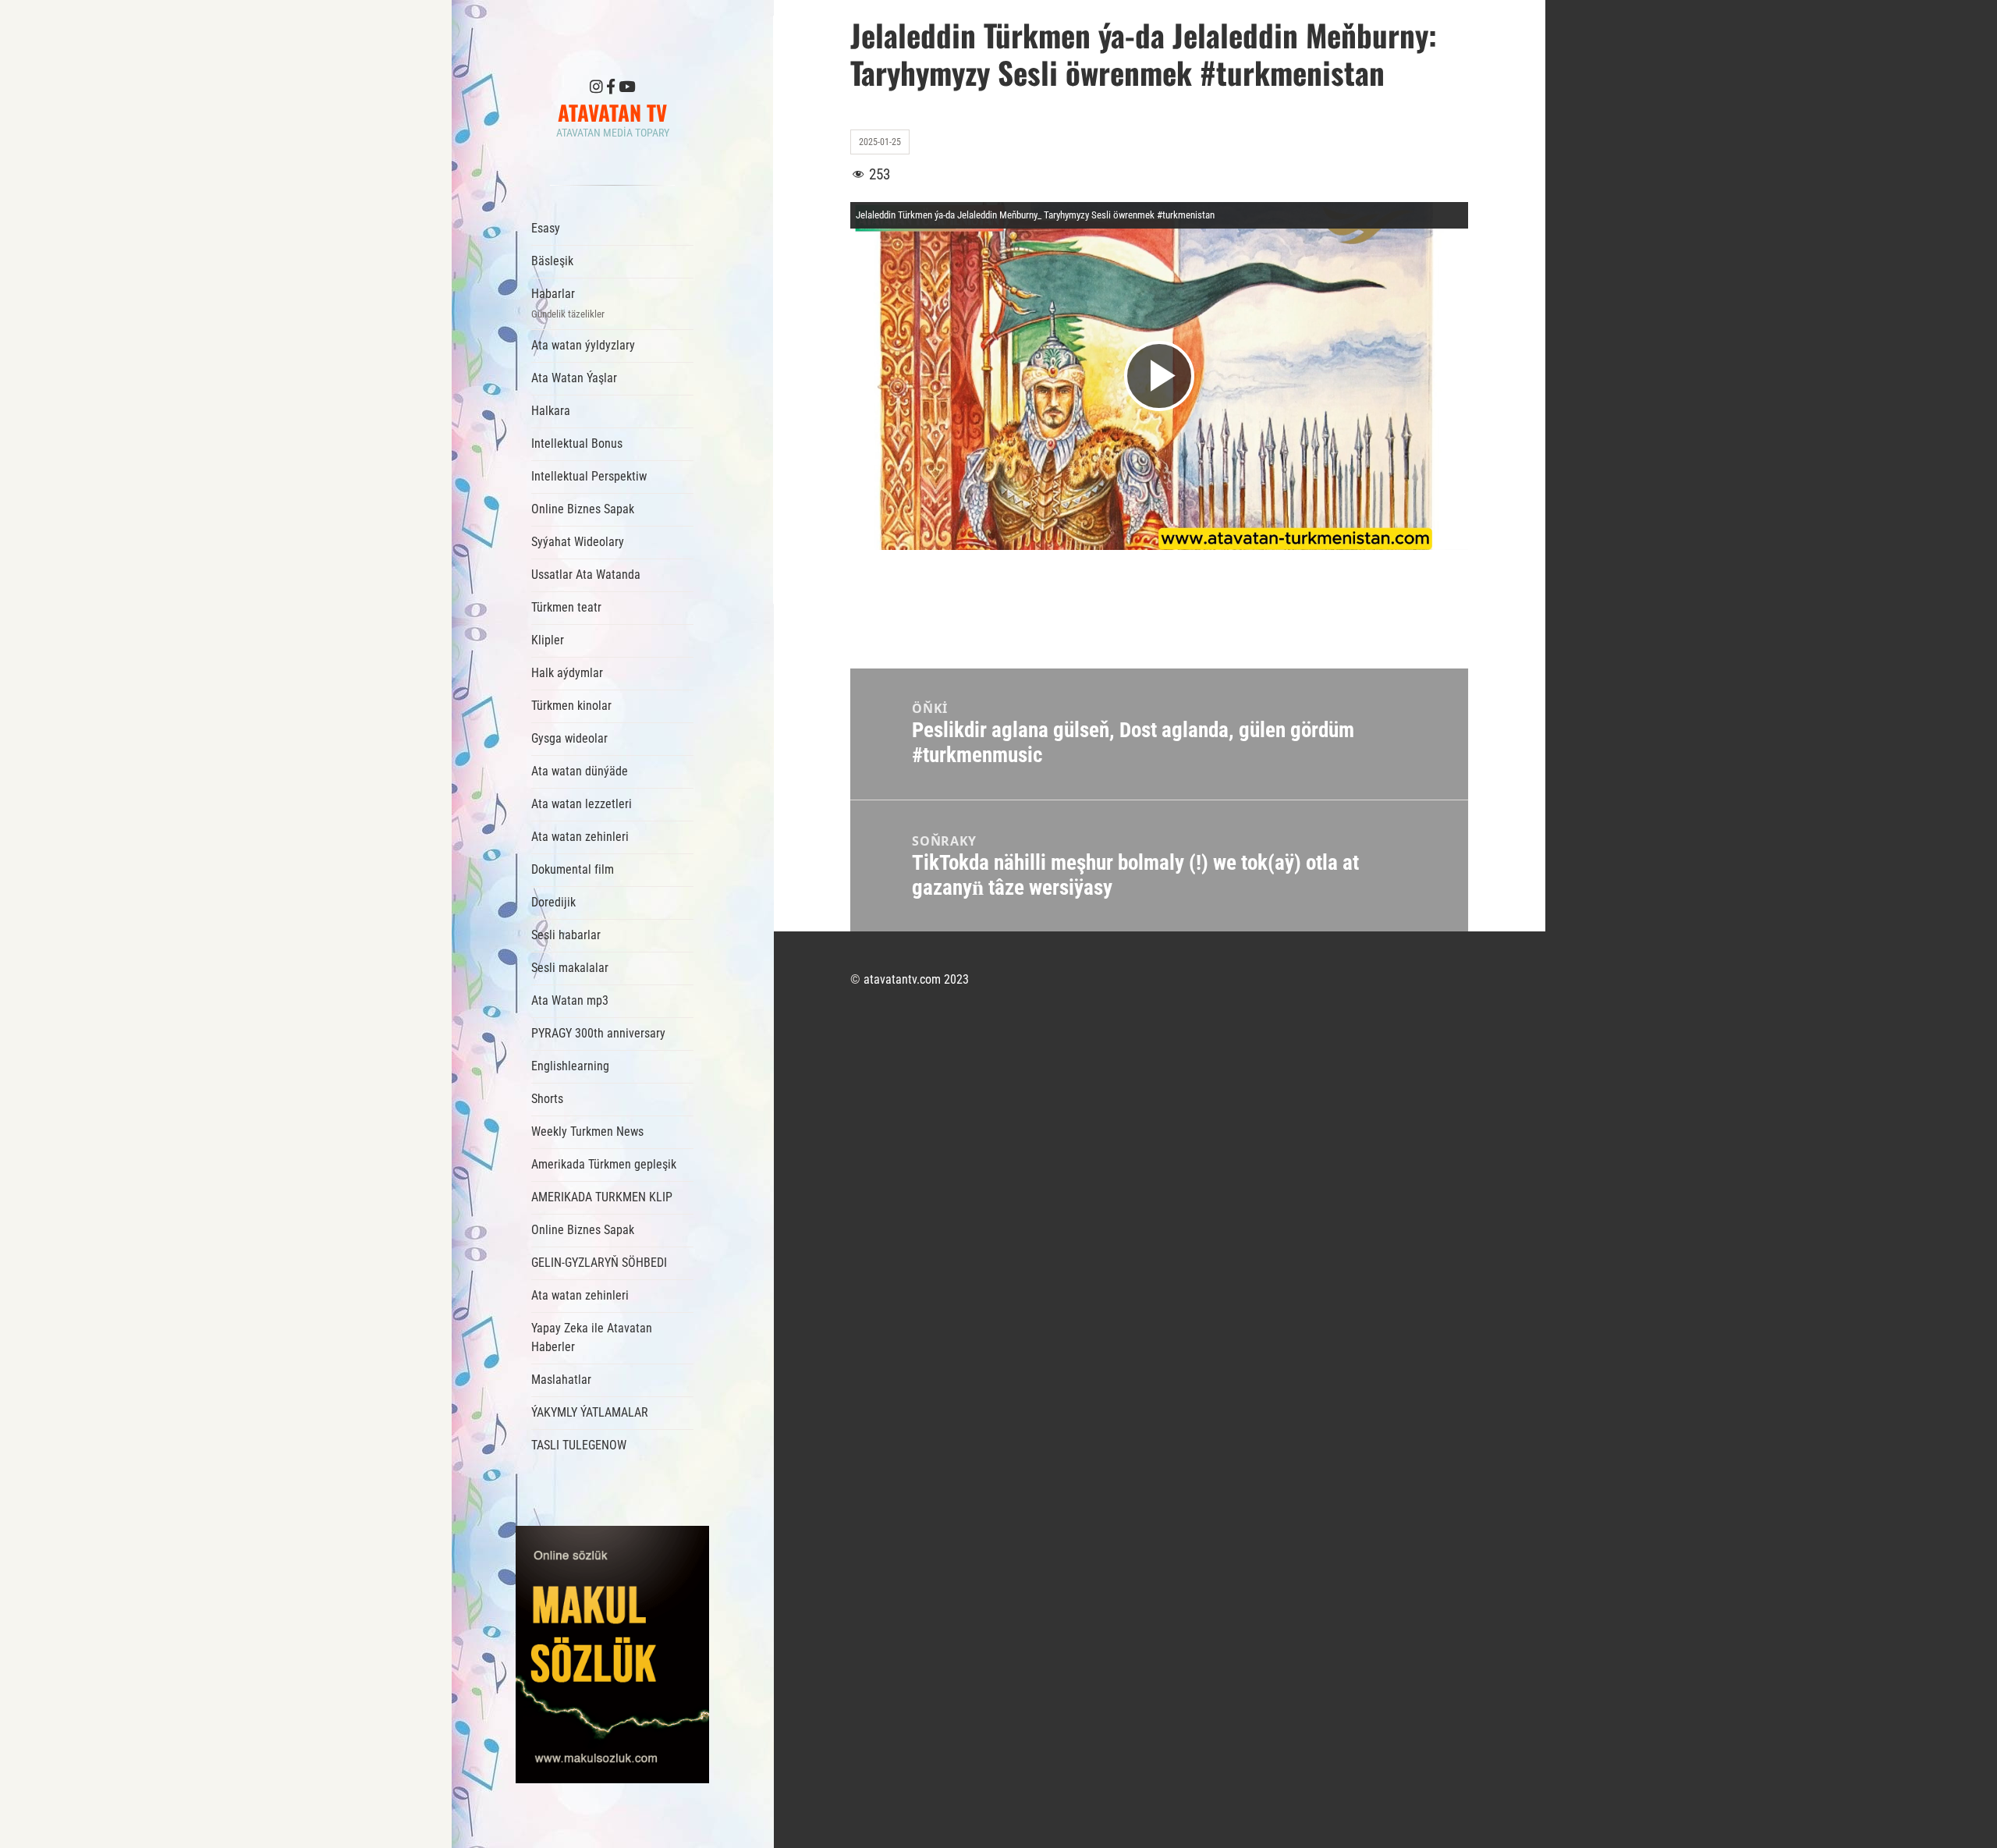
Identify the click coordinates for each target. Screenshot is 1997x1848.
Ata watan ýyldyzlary (583, 345)
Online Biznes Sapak (583, 509)
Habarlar (568, 303)
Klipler (548, 640)
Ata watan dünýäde (580, 771)
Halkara (551, 411)
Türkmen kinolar (571, 706)
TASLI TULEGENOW (579, 1445)
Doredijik (553, 902)
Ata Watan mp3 (570, 1000)
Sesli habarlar (566, 935)
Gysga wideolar (569, 738)
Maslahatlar (561, 1380)
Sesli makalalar (570, 968)
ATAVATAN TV (612, 112)
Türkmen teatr (566, 607)
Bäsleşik (552, 261)
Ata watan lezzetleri (582, 804)
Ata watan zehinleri (580, 837)
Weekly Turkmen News (587, 1132)
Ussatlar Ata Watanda (586, 575)
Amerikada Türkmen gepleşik (604, 1164)
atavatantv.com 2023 (916, 979)
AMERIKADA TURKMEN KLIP (602, 1197)
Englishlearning (570, 1066)
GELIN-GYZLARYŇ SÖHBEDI (599, 1263)
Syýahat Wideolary (578, 542)
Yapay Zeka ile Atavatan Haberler (592, 1337)
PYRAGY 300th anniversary (598, 1033)
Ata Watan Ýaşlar (574, 378)
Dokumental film (573, 869)
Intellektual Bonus (577, 443)
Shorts (547, 1099)
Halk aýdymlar (567, 673)
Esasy (546, 228)
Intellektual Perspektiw (589, 476)
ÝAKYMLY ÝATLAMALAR (590, 1412)
